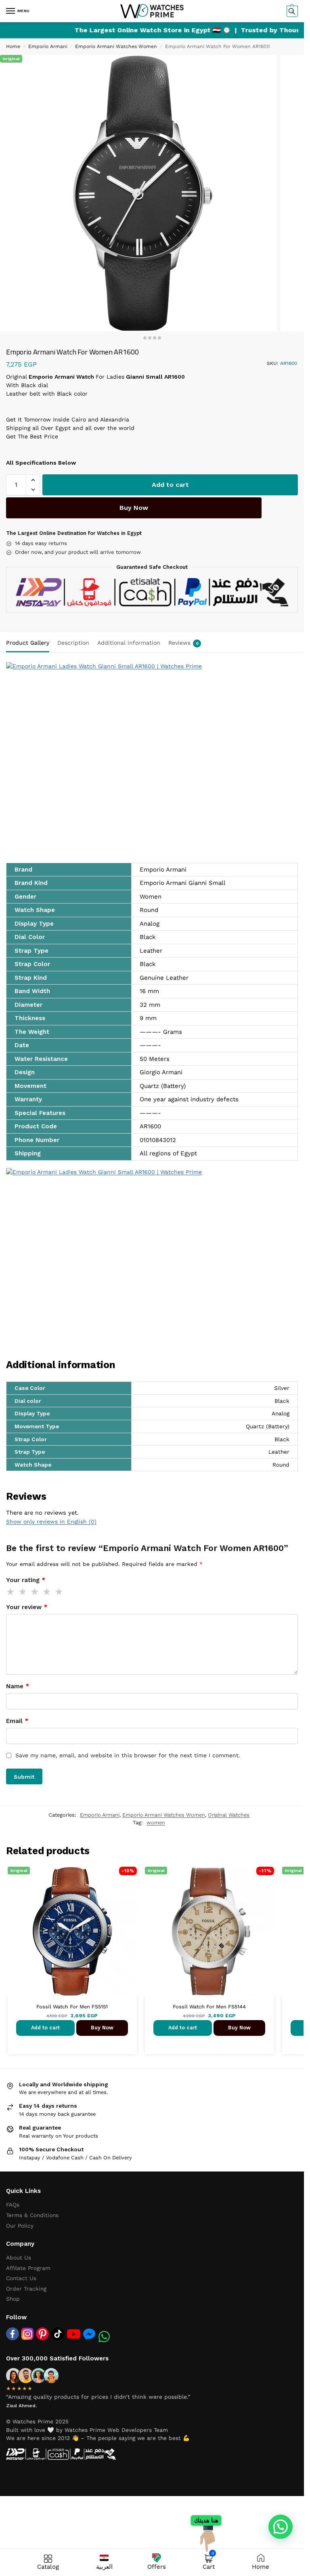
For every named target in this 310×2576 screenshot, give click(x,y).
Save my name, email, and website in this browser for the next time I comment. (128, 1755)
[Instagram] (27, 2334)
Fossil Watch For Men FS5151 (72, 2007)
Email (17, 1721)
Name (18, 1686)
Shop (13, 2299)
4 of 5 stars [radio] (47, 1592)
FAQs (13, 2205)
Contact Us (21, 2278)
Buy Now (134, 508)
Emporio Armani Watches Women (116, 46)
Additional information (129, 643)
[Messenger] (89, 2334)
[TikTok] (58, 2334)
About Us (19, 2257)
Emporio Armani (48, 46)
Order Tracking (26, 2289)
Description (73, 643)
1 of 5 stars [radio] (11, 1592)
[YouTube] (74, 2334)
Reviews (183, 643)
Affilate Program (28, 2268)
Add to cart (170, 485)
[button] (291, 11)
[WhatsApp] (104, 2337)
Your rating (26, 1580)
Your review (27, 1607)
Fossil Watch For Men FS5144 (209, 2007)
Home (13, 46)
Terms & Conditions (32, 2215)
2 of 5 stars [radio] (23, 1592)
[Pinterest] (42, 2334)
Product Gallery (28, 643)
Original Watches (229, 1815)
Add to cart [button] (45, 2028)
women (156, 1822)
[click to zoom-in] (138, 193)
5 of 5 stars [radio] (59, 1592)
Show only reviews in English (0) (51, 1522)
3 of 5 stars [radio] (35, 1592)
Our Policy (20, 2226)
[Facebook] (13, 2334)
